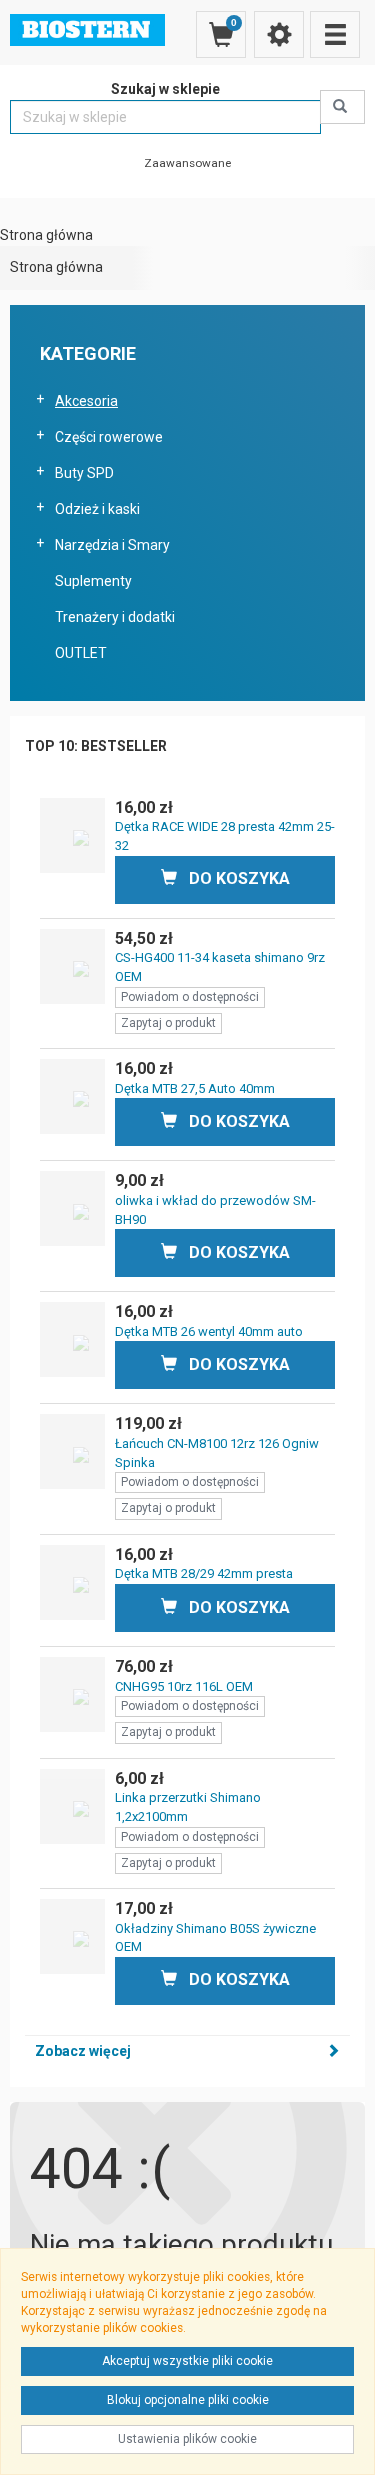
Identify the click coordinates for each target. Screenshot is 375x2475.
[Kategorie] (335, 34)
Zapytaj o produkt (168, 1023)
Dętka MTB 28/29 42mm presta (204, 1573)
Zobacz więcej (83, 2051)
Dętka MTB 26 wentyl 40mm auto (209, 1331)
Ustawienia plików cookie (187, 2439)
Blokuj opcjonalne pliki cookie (188, 2400)
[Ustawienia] (279, 34)
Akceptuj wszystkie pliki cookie (187, 2361)
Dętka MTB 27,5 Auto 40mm (195, 1088)
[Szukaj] (342, 107)
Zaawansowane (187, 163)
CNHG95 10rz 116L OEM (184, 1686)
